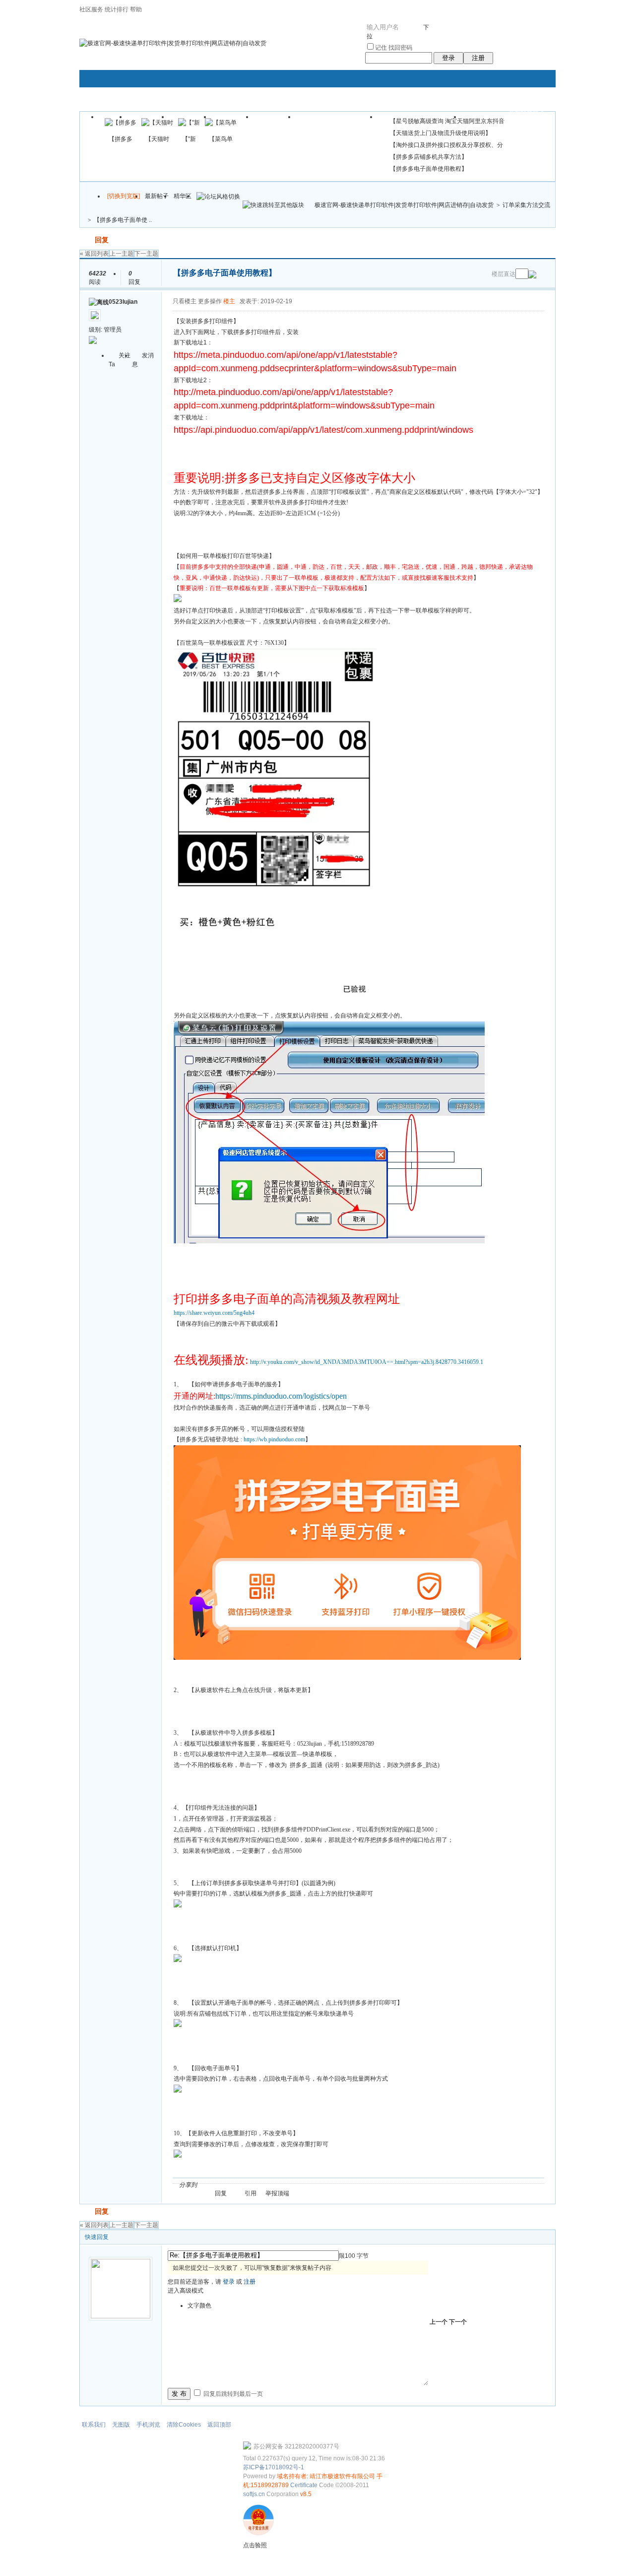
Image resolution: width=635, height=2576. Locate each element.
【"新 (189, 139)
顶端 (283, 2193)
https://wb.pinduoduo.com (274, 1439)
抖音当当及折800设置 (337, 120)
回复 (102, 240)
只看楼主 (185, 301)
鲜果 (321, 2185)
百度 (309, 2185)
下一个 (458, 2322)
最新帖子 (157, 196)
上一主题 (122, 254)
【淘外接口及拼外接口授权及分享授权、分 (446, 145)
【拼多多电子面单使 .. (123, 220)
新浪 (226, 2185)
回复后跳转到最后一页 (232, 2394)
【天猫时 (157, 139)
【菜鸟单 (221, 139)
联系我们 (94, 2425)
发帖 (86, 240)
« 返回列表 (94, 254)
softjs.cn (254, 2494)
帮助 (136, 9)
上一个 (439, 2322)
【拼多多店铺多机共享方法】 (429, 157)
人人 (273, 2185)
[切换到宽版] (124, 196)
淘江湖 (214, 2185)
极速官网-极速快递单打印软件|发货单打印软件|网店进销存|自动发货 (404, 205)
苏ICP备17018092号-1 (274, 2467)
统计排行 (117, 9)
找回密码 (400, 48)
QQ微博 (238, 2185)
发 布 (179, 2394)
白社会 (333, 2185)
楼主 (229, 301)
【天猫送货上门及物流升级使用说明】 (441, 133)
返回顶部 (219, 2425)
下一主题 (146, 254)
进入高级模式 (186, 2291)
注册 (478, 58)
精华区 (183, 196)
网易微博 (297, 2185)
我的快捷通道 (527, 113)
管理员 (113, 330)
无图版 (121, 2425)
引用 (251, 2193)
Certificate (304, 2485)
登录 (448, 58)
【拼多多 (121, 139)
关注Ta (120, 360)
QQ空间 (250, 2185)
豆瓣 (285, 2185)
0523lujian (123, 302)
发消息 (143, 360)
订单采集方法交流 (526, 205)
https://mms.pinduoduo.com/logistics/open (281, 1396)
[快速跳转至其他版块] (273, 205)
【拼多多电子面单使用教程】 (429, 169)
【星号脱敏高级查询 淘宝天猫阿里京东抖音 (447, 121)
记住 (381, 48)
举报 (271, 2193)
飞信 (345, 2185)
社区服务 (91, 9)
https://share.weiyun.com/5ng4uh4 (214, 1313)
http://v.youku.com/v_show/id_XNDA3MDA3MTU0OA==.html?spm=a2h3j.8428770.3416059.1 (367, 1362)
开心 (261, 2185)
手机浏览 (148, 2425)
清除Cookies (184, 2425)
